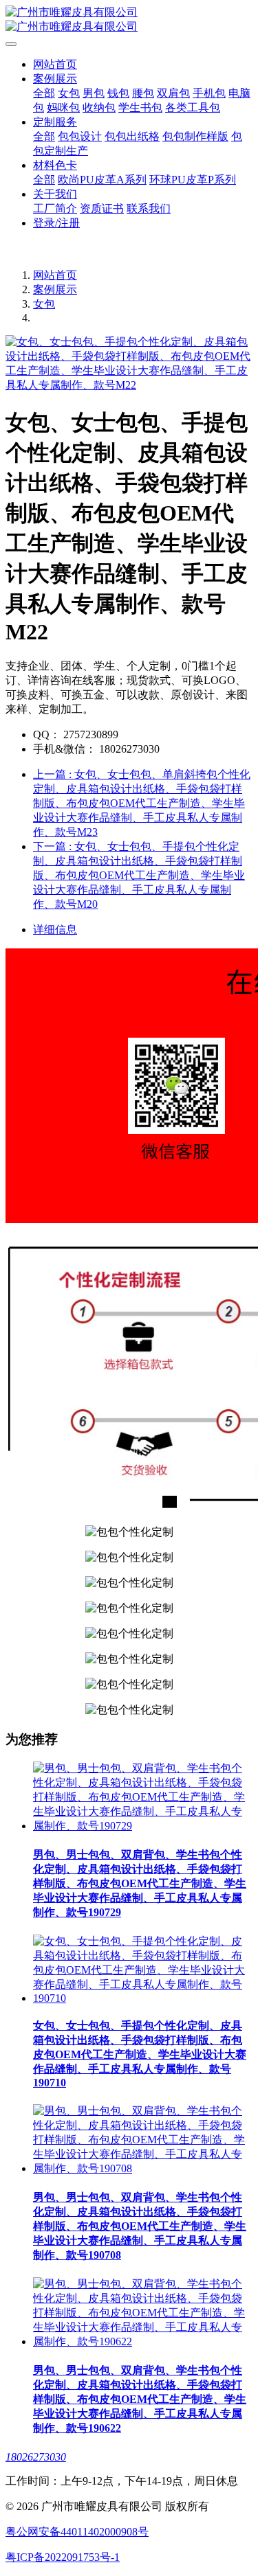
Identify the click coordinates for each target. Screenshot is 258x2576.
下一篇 (139, 875)
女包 (44, 304)
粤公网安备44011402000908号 (77, 2532)
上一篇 (142, 803)
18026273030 (36, 2457)
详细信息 (55, 930)
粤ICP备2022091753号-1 (63, 2557)
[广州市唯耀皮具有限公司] (129, 20)
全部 (44, 93)
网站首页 (55, 64)
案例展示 (55, 289)
